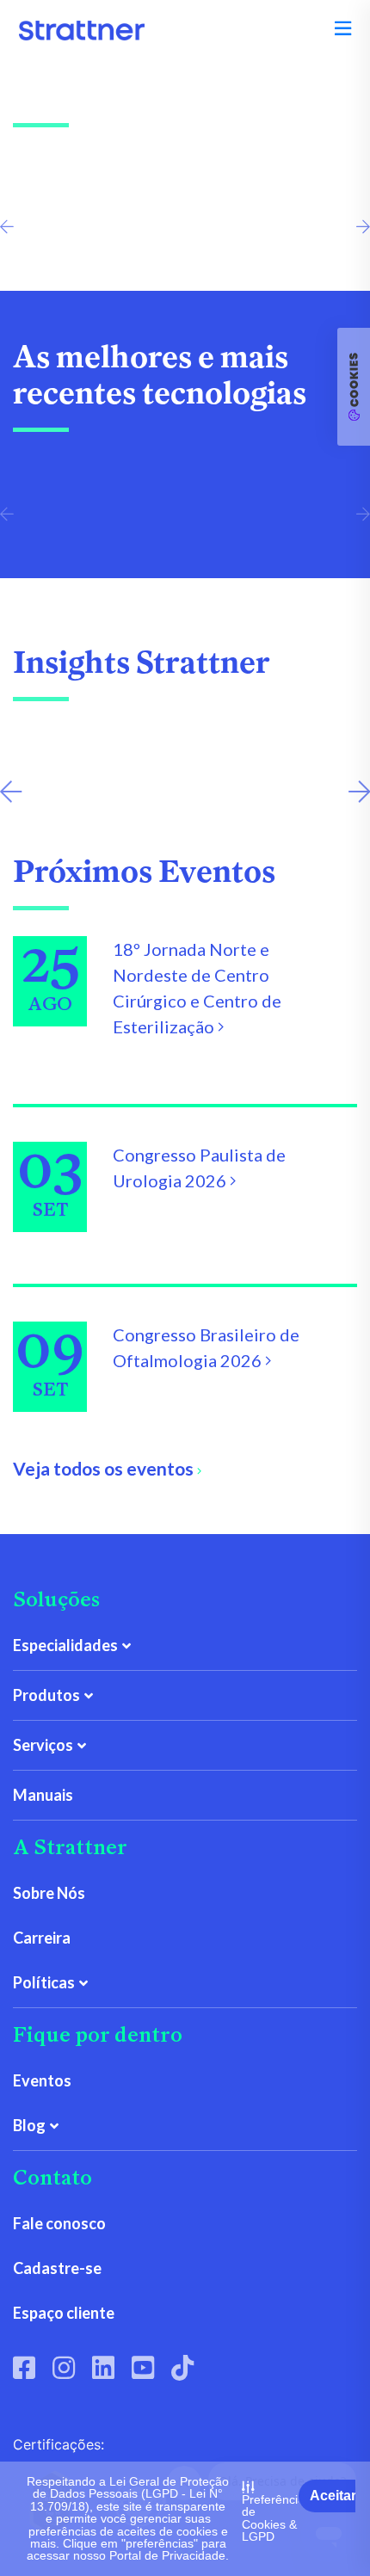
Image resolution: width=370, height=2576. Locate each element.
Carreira (42, 1938)
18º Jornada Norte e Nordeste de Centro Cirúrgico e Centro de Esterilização (197, 988)
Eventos (42, 2080)
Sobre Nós (49, 1893)
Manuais (43, 1795)
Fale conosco (59, 2223)
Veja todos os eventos (105, 1468)
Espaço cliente (64, 2313)
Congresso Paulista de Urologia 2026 (199, 1168)
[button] (343, 28)
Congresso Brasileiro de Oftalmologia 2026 (206, 1347)
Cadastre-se (57, 2268)
